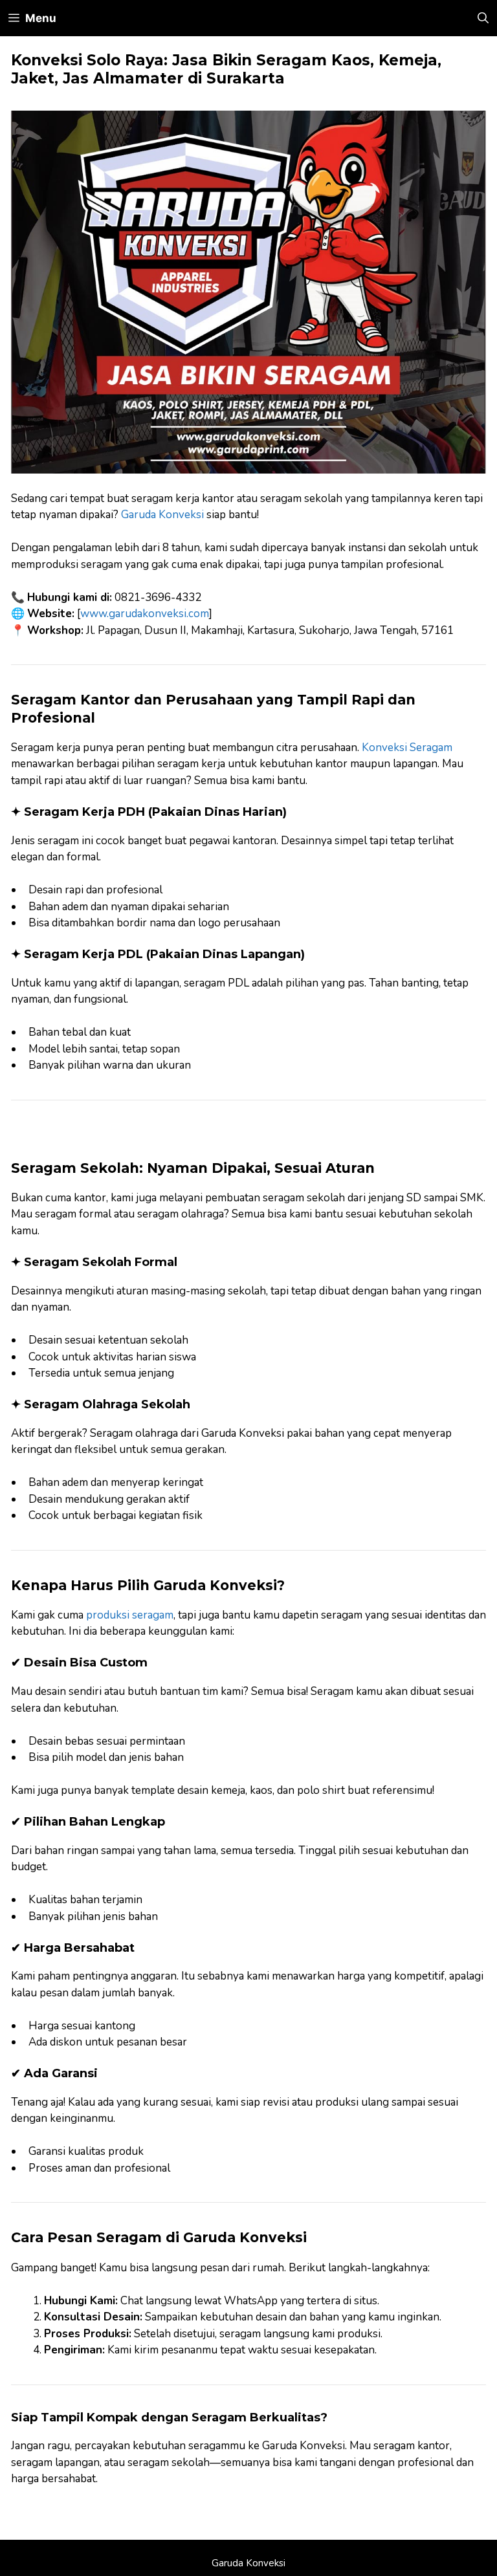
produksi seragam (130, 1615)
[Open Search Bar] (483, 18)
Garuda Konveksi (162, 515)
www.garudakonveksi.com (145, 614)
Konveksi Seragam (407, 748)
